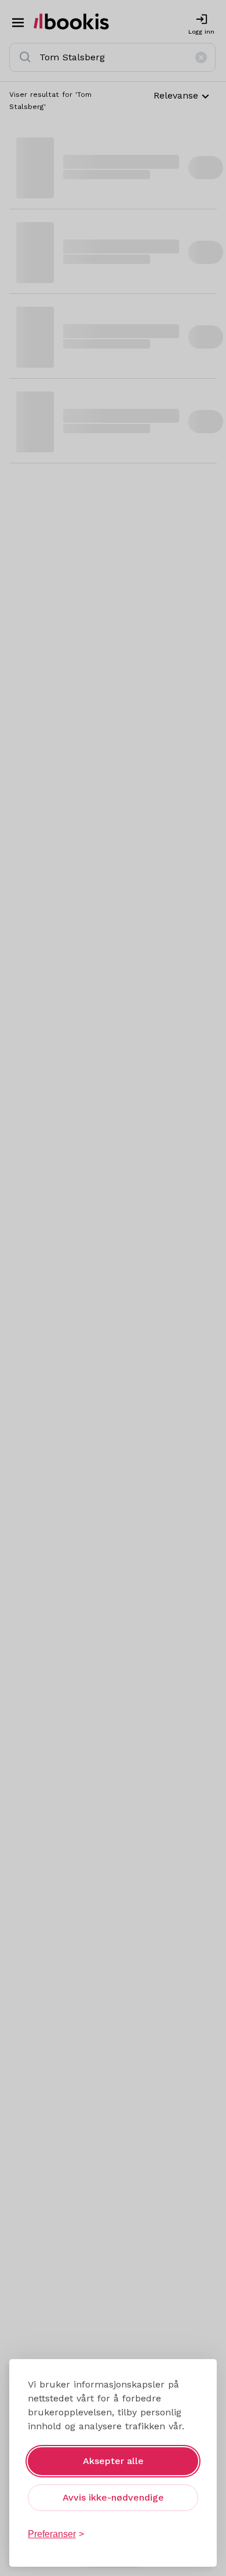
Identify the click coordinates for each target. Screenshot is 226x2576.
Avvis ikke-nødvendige (113, 2497)
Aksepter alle (113, 2461)
